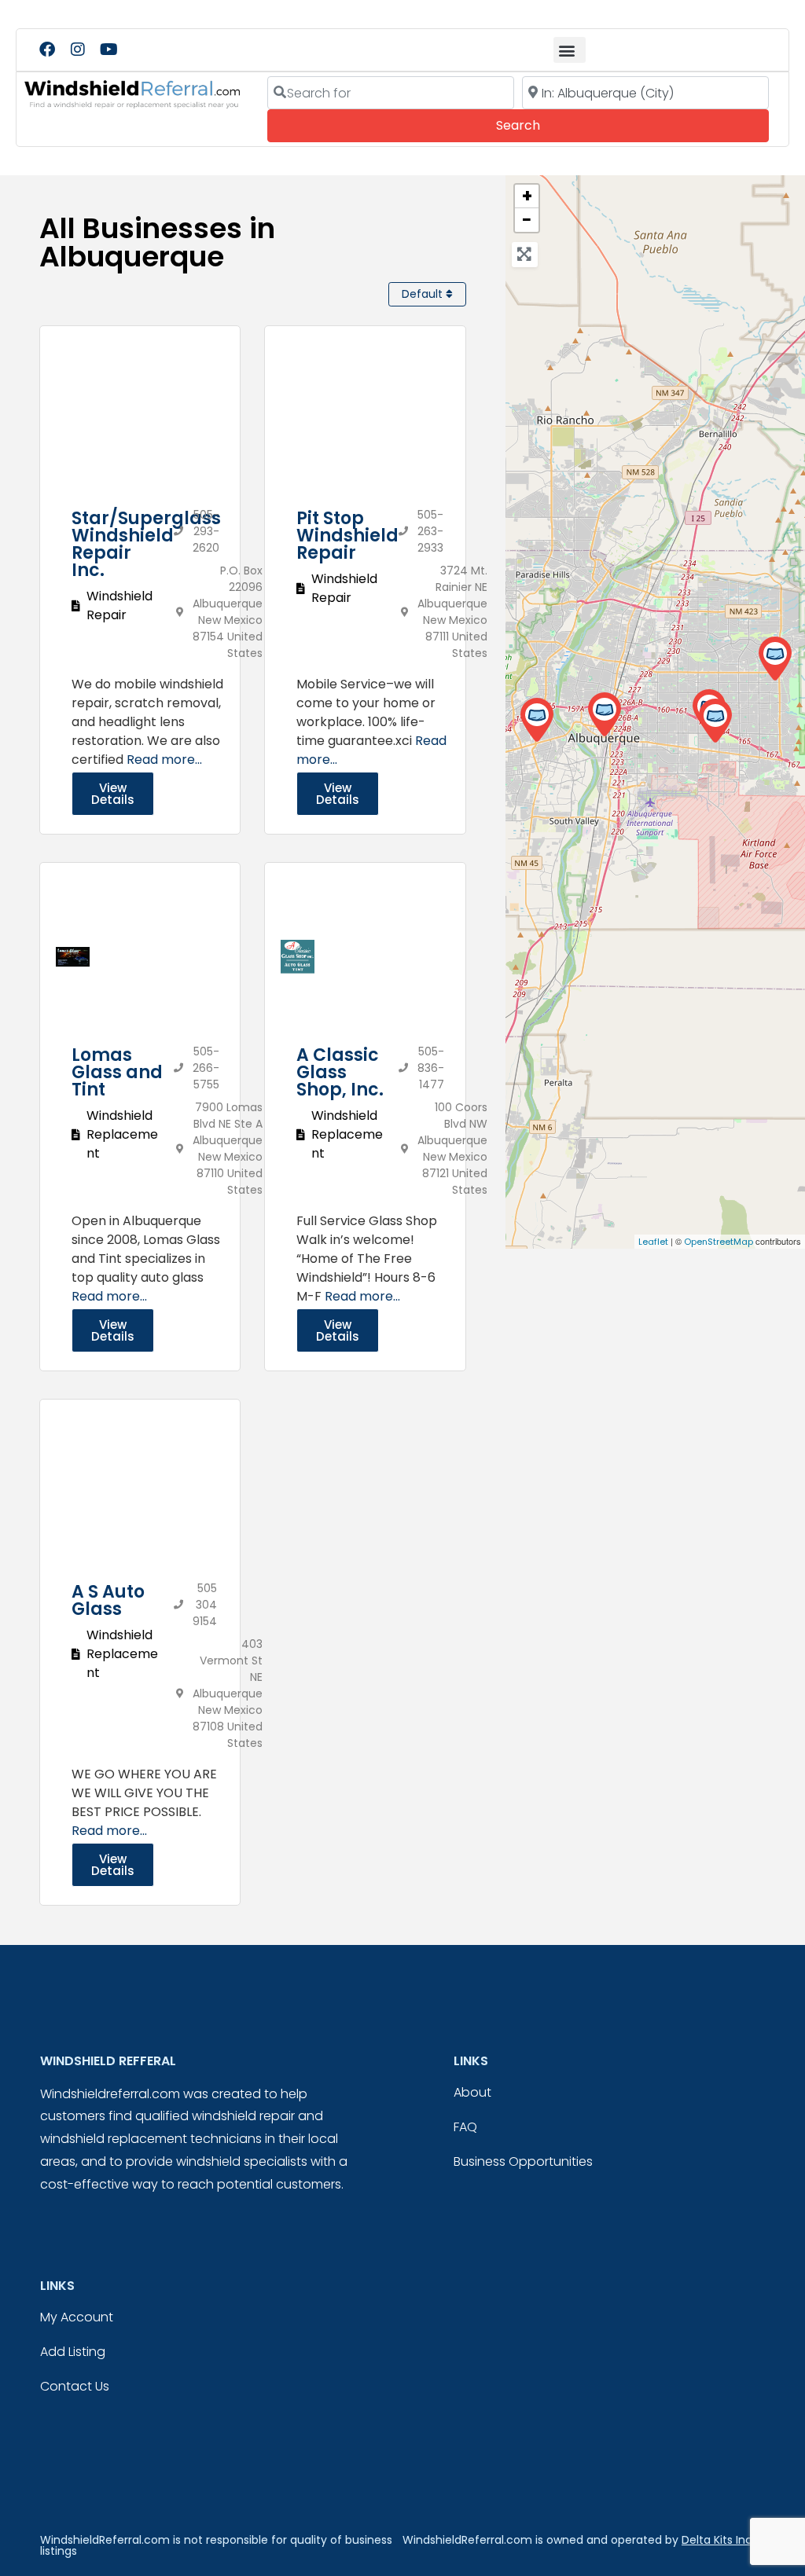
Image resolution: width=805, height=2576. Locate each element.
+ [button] (527, 196)
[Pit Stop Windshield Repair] (775, 659)
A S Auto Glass (108, 1600)
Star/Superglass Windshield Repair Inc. (146, 544)
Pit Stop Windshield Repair (347, 536)
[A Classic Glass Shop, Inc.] (537, 720)
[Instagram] (78, 50)
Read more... (164, 760)
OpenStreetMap (719, 1242)
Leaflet (653, 1242)
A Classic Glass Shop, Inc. (340, 1072)
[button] (570, 50)
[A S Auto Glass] (715, 721)
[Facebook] (47, 50)
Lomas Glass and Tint (117, 1072)
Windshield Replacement (122, 1134)
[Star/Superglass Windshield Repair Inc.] (604, 715)
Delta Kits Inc (717, 2540)
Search (540, 125)
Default (424, 294)
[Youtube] (108, 50)
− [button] (527, 220)
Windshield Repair (119, 605)
